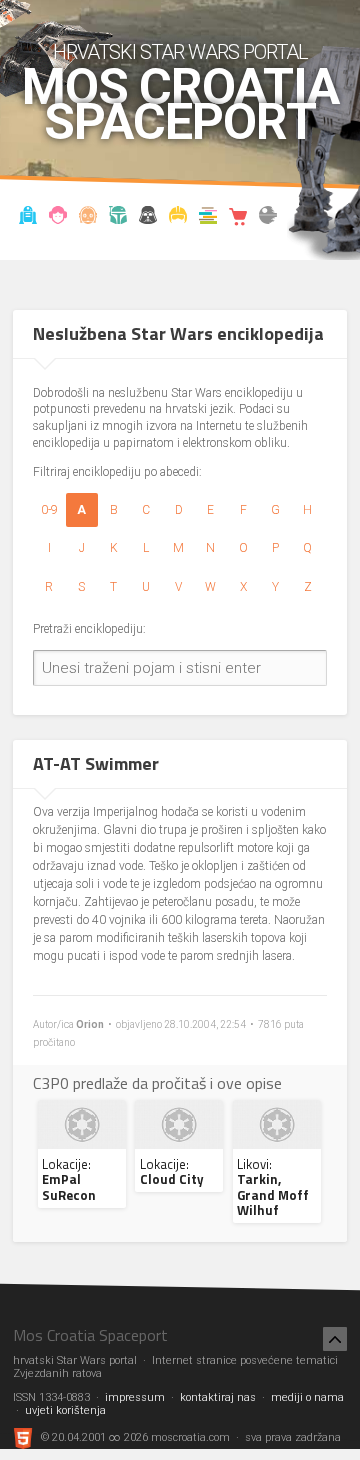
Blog (58, 218)
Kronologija (118, 218)
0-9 (49, 510)
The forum (268, 218)
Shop (238, 218)
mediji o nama (307, 1397)
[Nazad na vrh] (335, 1339)
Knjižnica (208, 218)
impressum (135, 1397)
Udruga (148, 218)
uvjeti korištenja (65, 1410)
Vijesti (28, 218)
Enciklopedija (88, 218)
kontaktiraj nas (218, 1397)
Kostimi (178, 218)
